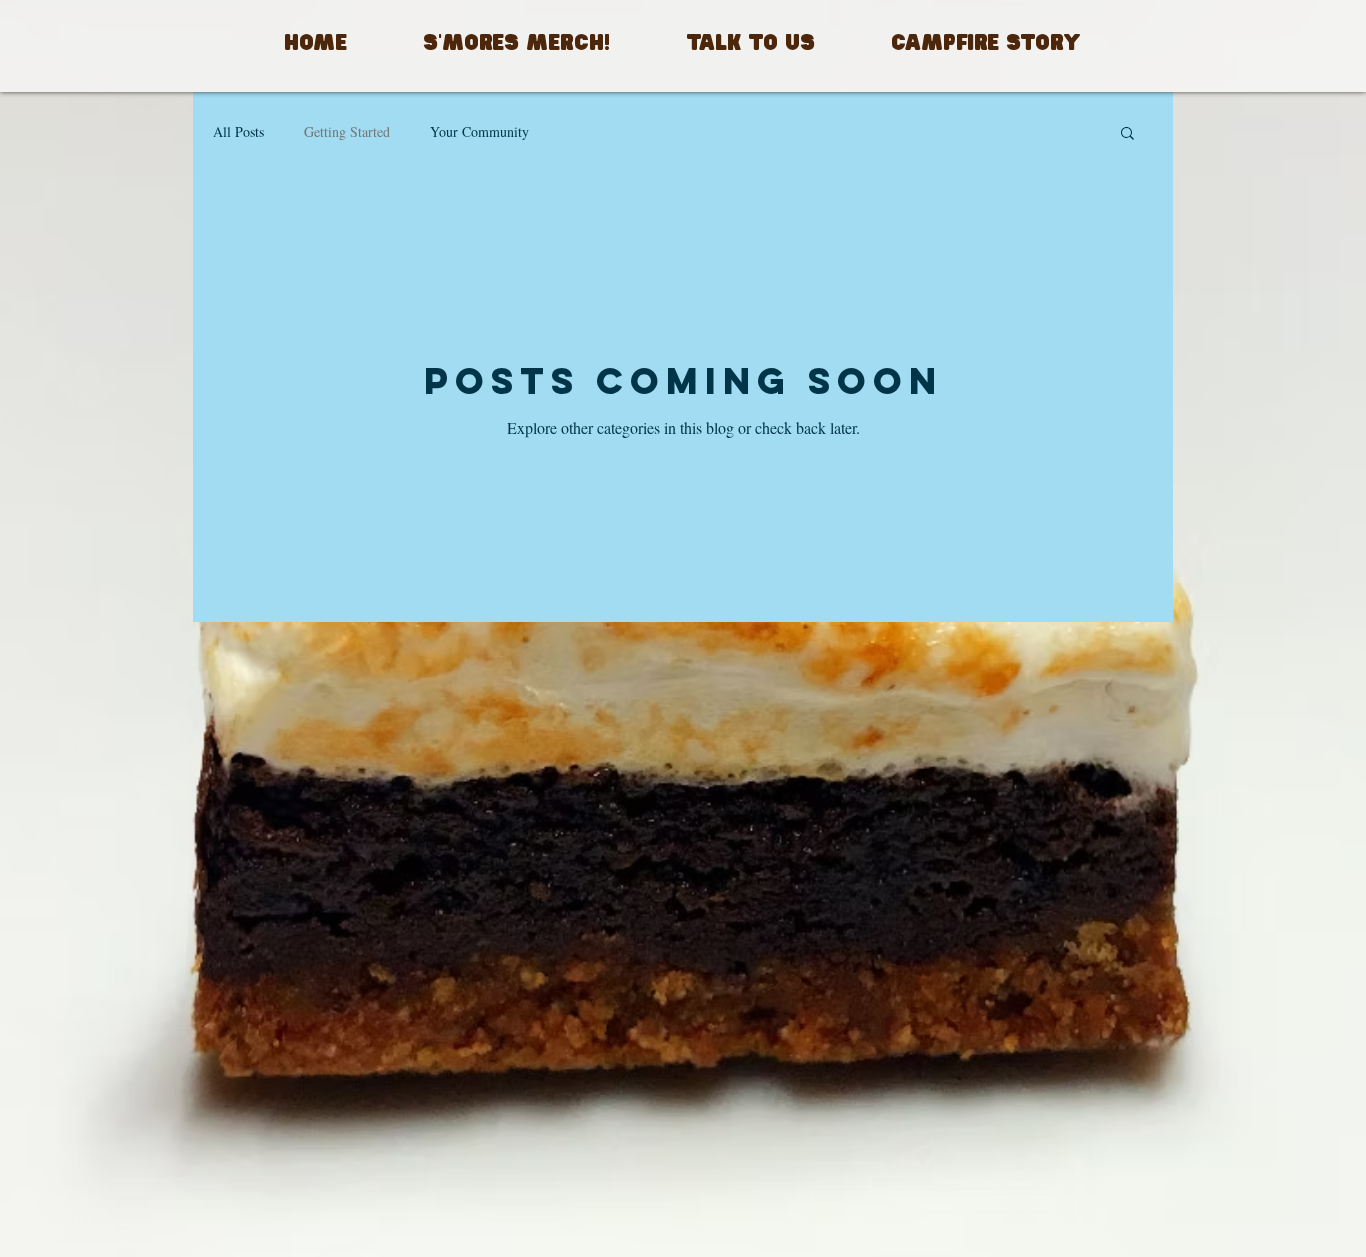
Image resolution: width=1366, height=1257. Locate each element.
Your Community (479, 131)
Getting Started (347, 131)
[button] (1127, 134)
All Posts (238, 131)
